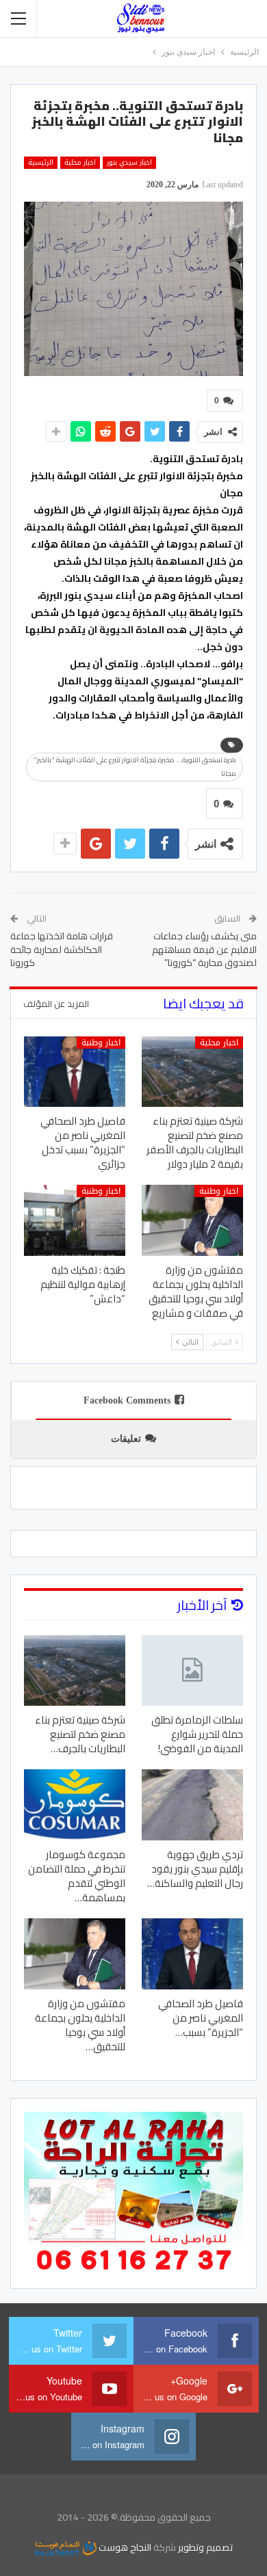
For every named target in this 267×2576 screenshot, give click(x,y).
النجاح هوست (124, 2547)
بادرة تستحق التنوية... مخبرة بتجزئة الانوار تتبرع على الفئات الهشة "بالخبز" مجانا (135, 767)
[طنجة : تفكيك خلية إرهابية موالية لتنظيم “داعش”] (75, 1220)
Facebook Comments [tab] (127, 1400)
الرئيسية (41, 163)
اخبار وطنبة (101, 1043)
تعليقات (126, 1439)
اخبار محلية (80, 163)
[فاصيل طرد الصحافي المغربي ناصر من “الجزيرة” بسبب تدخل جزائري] (75, 1072)
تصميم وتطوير (205, 2547)
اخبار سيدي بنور (129, 163)
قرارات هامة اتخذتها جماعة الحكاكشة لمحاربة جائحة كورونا (62, 949)
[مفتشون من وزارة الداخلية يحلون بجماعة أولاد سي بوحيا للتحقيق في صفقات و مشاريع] (192, 1220)
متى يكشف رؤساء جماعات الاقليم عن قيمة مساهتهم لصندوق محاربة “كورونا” (204, 949)
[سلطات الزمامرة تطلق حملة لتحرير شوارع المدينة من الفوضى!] (192, 1671)
